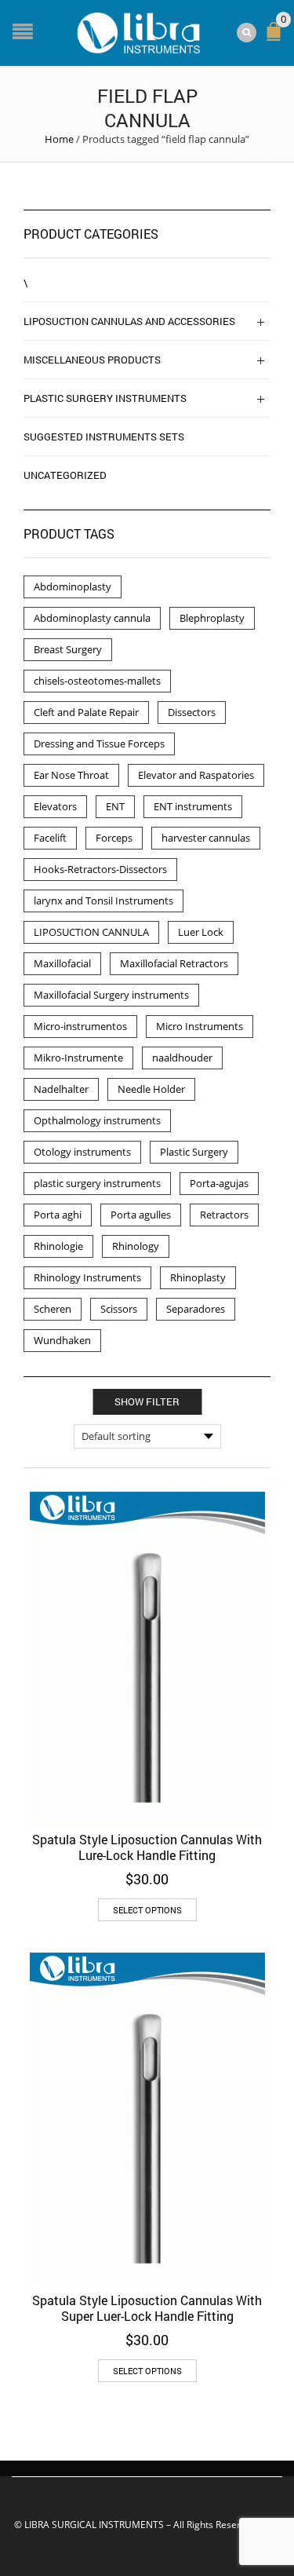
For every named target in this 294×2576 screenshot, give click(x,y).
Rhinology (136, 1246)
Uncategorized (65, 475)
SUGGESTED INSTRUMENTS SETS (104, 437)
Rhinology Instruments (87, 1277)
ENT (115, 806)
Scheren (53, 1309)
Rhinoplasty (198, 1277)
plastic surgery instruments (97, 1183)
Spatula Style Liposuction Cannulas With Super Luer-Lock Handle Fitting (147, 2308)
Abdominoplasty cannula (92, 618)
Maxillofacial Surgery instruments (111, 995)
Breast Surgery (68, 649)
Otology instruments (82, 1152)
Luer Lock (201, 932)
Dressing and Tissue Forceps (99, 744)
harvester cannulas (206, 838)
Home (59, 139)
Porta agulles (141, 1215)
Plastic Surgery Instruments (105, 398)
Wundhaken (62, 1340)
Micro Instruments (200, 1026)
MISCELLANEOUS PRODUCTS (92, 360)
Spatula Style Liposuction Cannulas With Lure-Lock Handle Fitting (147, 1847)
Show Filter (147, 1401)
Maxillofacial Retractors (174, 963)
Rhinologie (58, 1246)
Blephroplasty (212, 618)
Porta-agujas (219, 1183)
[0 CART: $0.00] (277, 38)
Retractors (224, 1215)
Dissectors (192, 712)
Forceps (114, 838)
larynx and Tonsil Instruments (103, 901)
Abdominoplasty (73, 586)
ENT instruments (193, 806)
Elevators (55, 806)
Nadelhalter (61, 1089)
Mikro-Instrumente (78, 1058)
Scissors (119, 1309)
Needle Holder (151, 1089)
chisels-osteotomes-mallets (97, 681)
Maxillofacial (62, 963)
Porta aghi (58, 1215)
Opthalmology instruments (97, 1120)
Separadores (196, 1309)
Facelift (50, 838)
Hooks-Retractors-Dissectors (100, 869)
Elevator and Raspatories (196, 775)
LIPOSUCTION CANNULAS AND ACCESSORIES (129, 321)
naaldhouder (182, 1058)
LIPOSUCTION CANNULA (91, 932)
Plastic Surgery (194, 1152)
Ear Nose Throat (71, 775)
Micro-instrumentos (80, 1026)
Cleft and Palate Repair (86, 712)
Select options (147, 1910)
